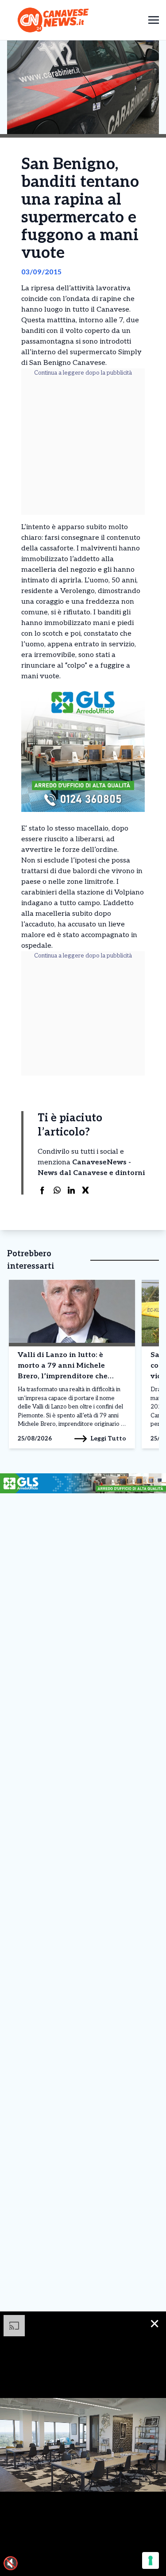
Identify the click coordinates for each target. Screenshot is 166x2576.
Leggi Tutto (108, 1438)
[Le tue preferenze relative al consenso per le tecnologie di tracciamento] (151, 2560)
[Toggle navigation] (154, 20)
